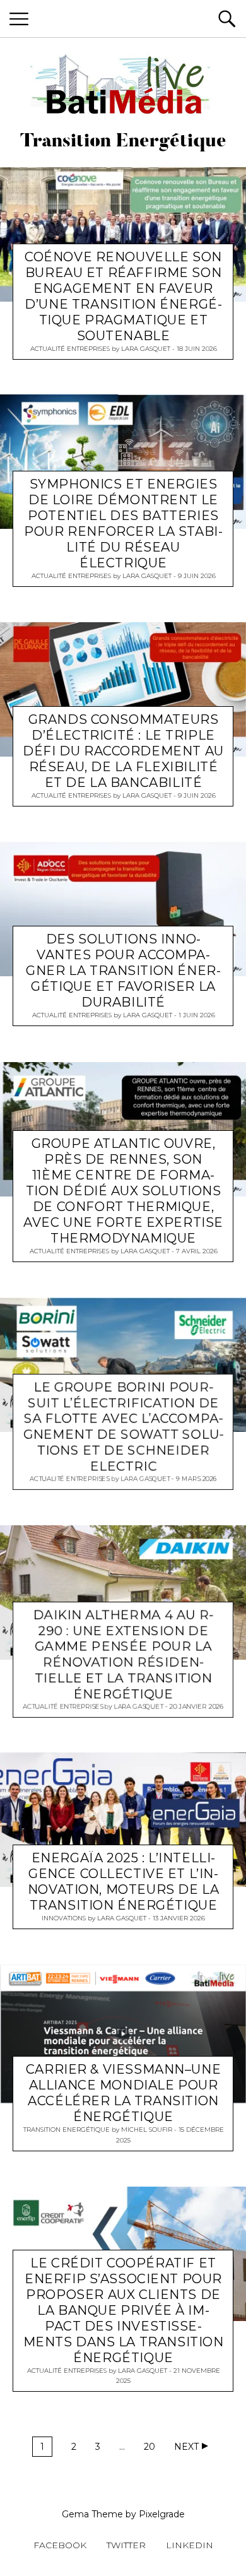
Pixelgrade (162, 2514)
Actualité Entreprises (70, 348)
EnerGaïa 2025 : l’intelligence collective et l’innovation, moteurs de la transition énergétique (123, 1882)
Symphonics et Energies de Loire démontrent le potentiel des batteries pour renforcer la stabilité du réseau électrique (123, 523)
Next (186, 2447)
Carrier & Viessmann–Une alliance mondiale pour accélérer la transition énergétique (123, 2094)
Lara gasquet (146, 348)
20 (149, 2447)
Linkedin (190, 2545)
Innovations (64, 1918)
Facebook (60, 2545)
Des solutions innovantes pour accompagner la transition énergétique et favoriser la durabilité (123, 971)
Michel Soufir (147, 2130)
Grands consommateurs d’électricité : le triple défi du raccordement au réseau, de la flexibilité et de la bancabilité (123, 751)
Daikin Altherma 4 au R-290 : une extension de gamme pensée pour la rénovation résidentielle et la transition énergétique (123, 1654)
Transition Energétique (67, 2130)
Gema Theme (92, 2514)
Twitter (126, 2545)
